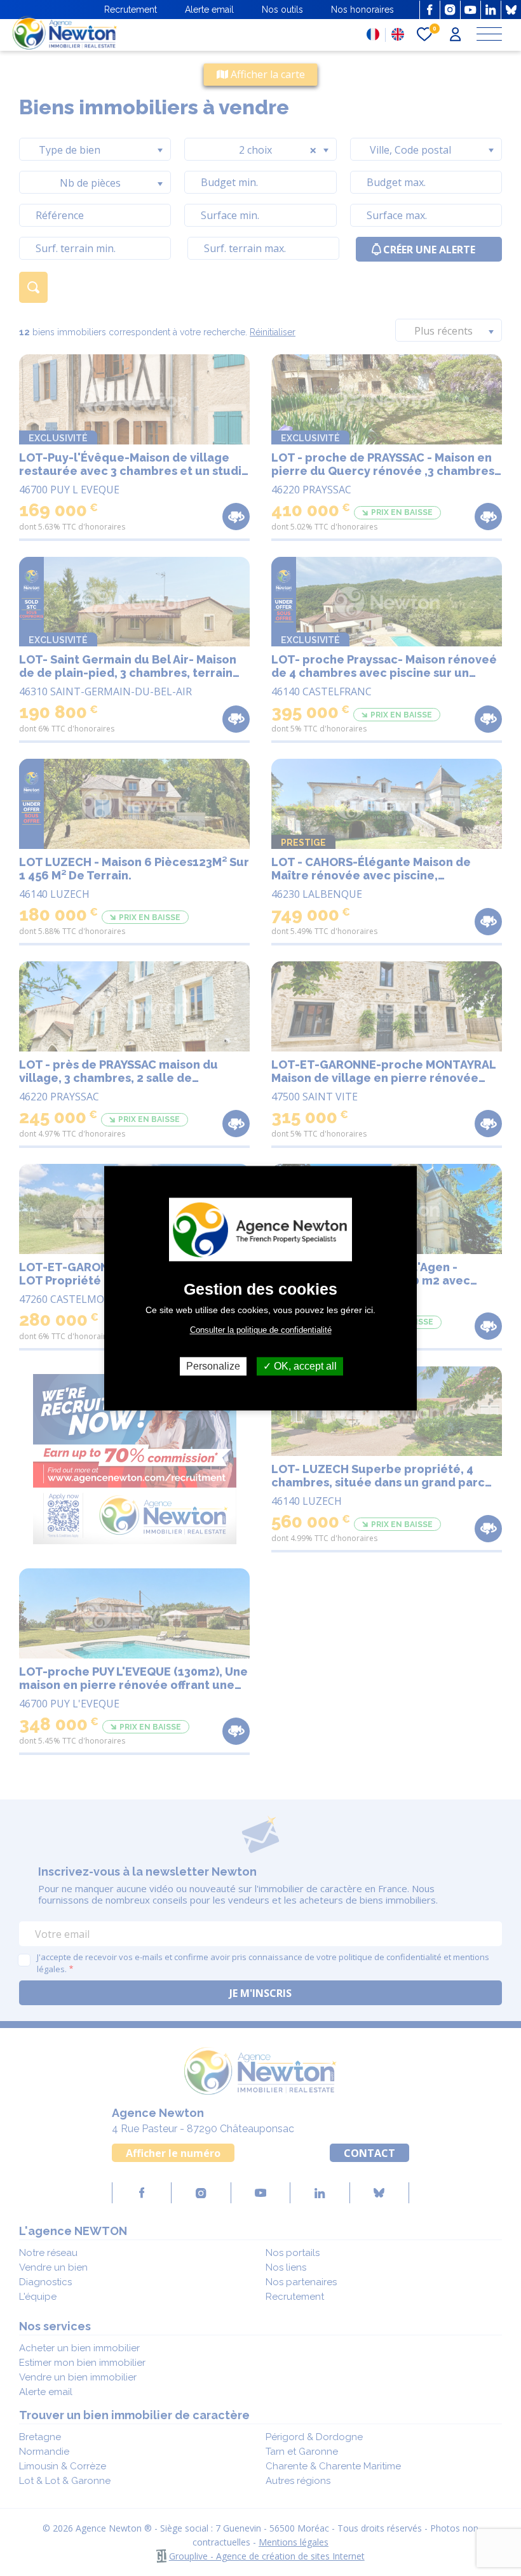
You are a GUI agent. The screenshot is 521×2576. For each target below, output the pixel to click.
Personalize (213, 1366)
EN (398, 34)
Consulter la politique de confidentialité (261, 1330)
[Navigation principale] (489, 35)
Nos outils (282, 10)
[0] (424, 35)
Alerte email (209, 10)
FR (373, 34)
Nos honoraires (362, 10)
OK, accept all (304, 1366)
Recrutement (131, 10)
